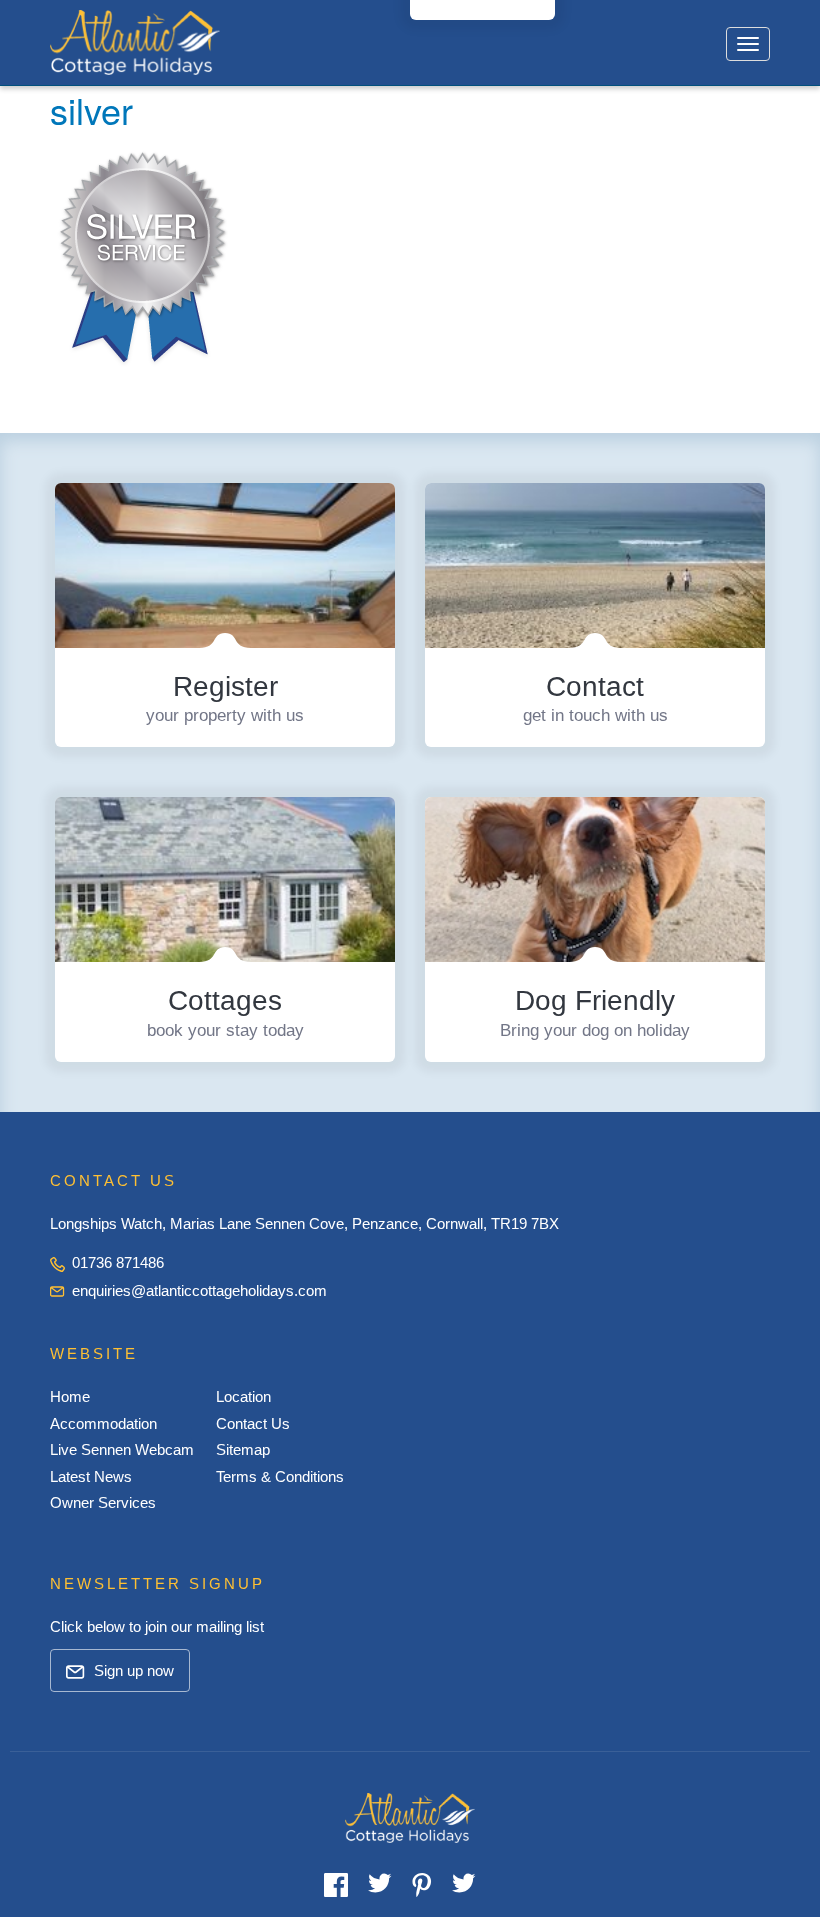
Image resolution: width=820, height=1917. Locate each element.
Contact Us (253, 1423)
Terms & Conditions (280, 1476)
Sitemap (243, 1449)
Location (243, 1396)
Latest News (91, 1476)
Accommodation (103, 1423)
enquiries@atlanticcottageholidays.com (199, 1290)
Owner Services (103, 1502)
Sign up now (132, 1670)
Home (70, 1396)
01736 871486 (116, 1262)
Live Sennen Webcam (122, 1449)
